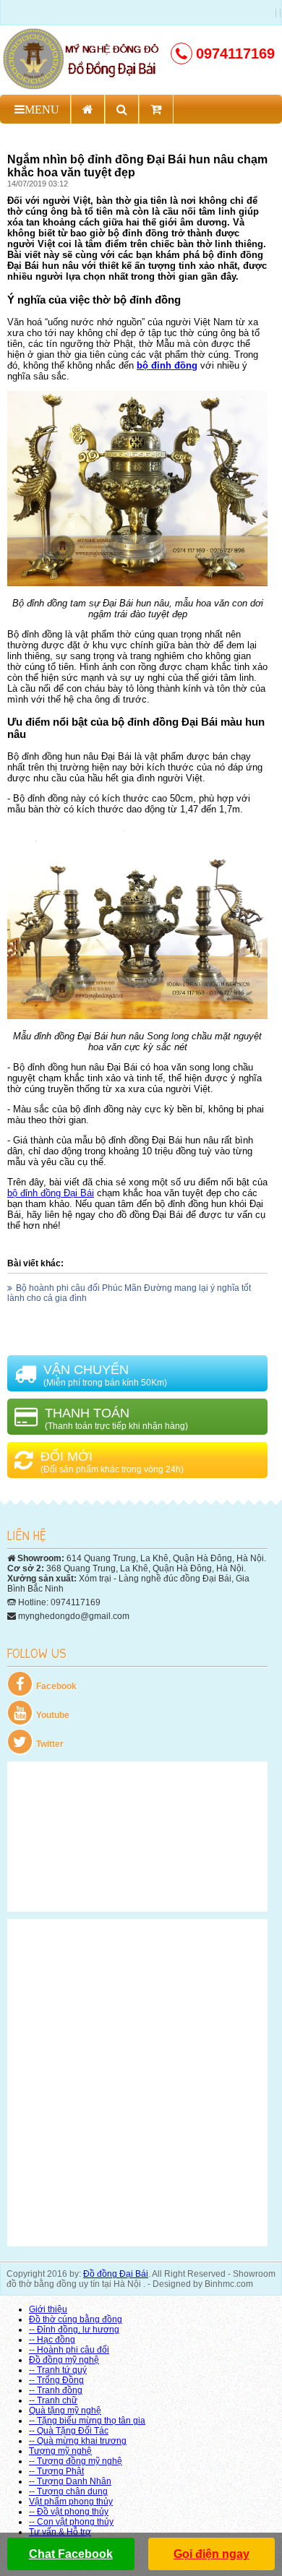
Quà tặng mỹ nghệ (65, 2410)
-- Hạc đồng (52, 2340)
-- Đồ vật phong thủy (69, 2512)
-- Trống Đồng (56, 2380)
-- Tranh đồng (56, 2390)
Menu (42, 109)
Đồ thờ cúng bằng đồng (76, 2319)
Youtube (53, 1715)
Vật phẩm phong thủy (71, 2502)
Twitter (50, 1744)
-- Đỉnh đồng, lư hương (74, 2330)
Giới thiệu (48, 2309)
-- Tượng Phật (56, 2471)
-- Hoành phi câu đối (69, 2350)
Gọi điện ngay (211, 2554)
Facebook (56, 1686)
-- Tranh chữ (53, 2400)
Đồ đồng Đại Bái (116, 2274)
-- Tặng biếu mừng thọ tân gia (87, 2421)
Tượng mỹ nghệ (60, 2451)
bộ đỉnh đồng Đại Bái (51, 1193)
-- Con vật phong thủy (71, 2522)
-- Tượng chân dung (68, 2491)
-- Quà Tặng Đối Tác (69, 2431)
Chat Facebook (71, 2554)
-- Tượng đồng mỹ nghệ (76, 2461)
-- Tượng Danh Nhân (70, 2481)
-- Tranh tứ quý (58, 2370)
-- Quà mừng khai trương (78, 2441)
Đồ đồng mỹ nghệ (64, 2360)
